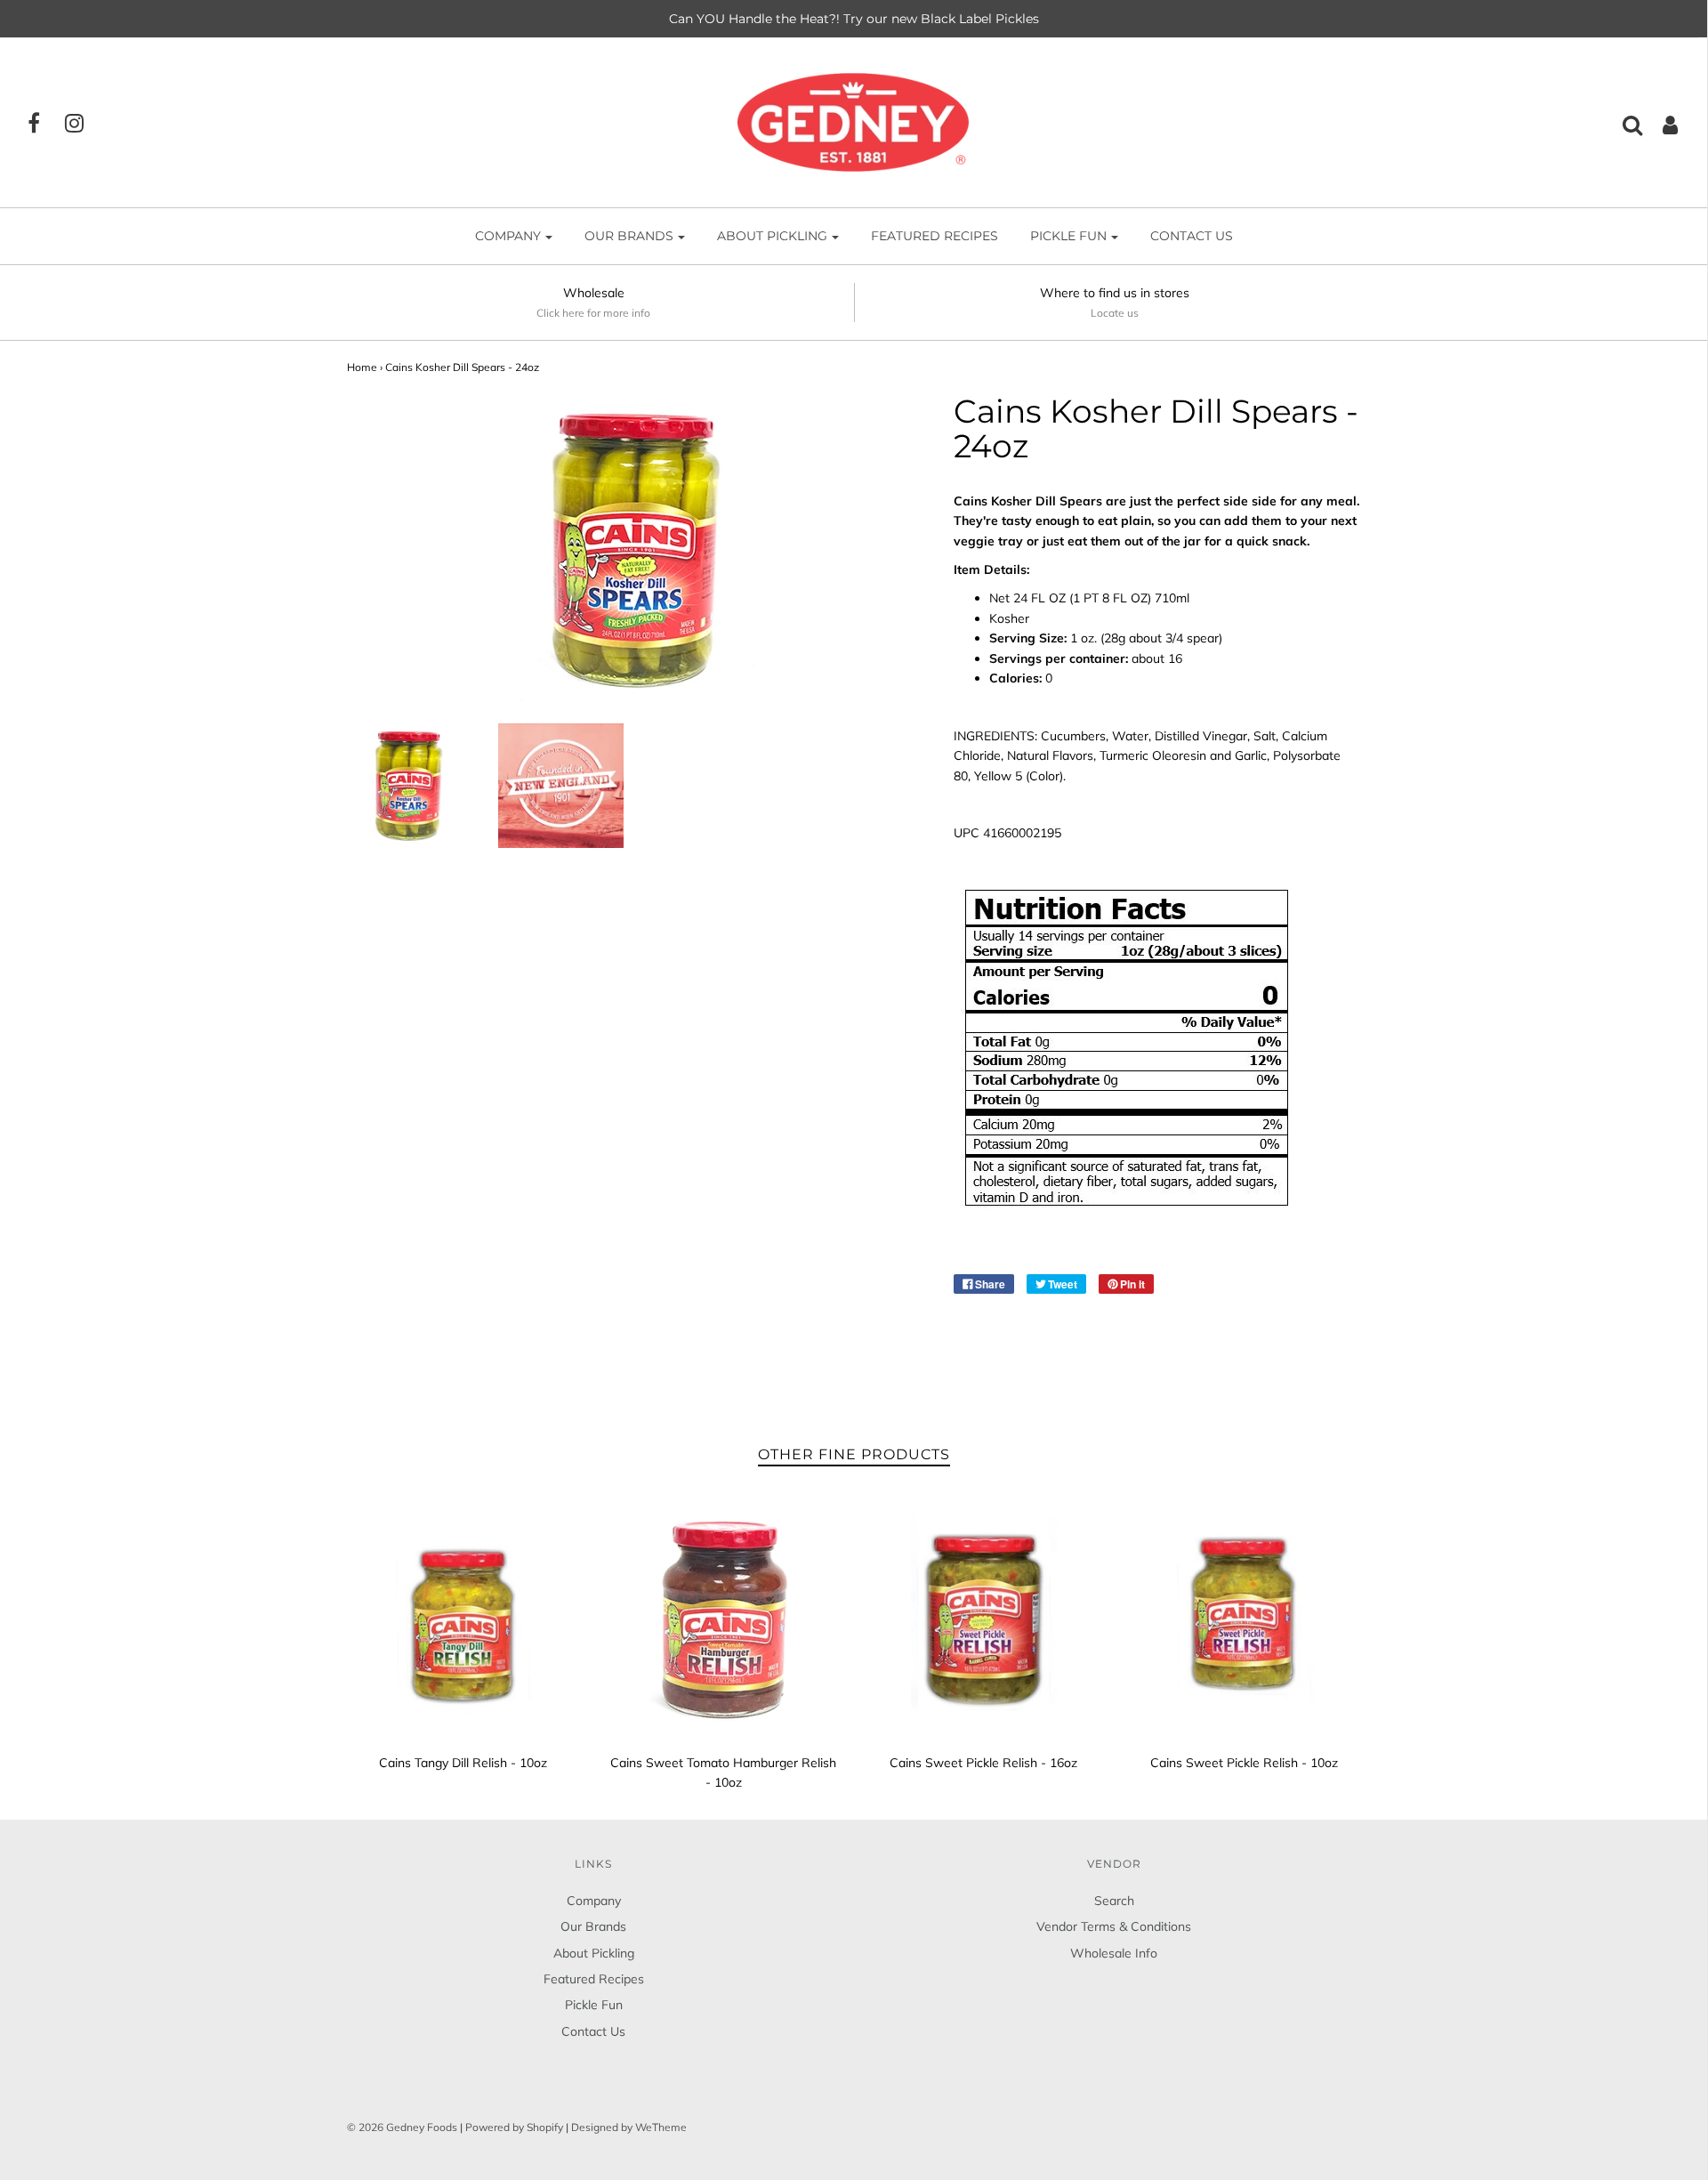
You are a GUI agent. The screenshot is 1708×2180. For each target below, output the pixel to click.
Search (1114, 1901)
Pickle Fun (594, 2005)
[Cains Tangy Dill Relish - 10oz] (464, 1619)
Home (362, 367)
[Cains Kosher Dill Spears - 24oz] (410, 786)
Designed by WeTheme (629, 2127)
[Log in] (1661, 125)
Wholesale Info (1114, 1953)
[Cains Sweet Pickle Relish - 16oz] (984, 1619)
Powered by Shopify (514, 2127)
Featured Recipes (935, 236)
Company (594, 1901)
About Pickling (594, 1953)
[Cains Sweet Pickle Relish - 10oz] (1244, 1619)
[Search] (1623, 125)
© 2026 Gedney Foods (402, 2127)
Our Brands (593, 1926)
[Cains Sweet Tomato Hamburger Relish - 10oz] (724, 1619)
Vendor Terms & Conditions (1114, 1926)
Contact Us (1192, 236)
